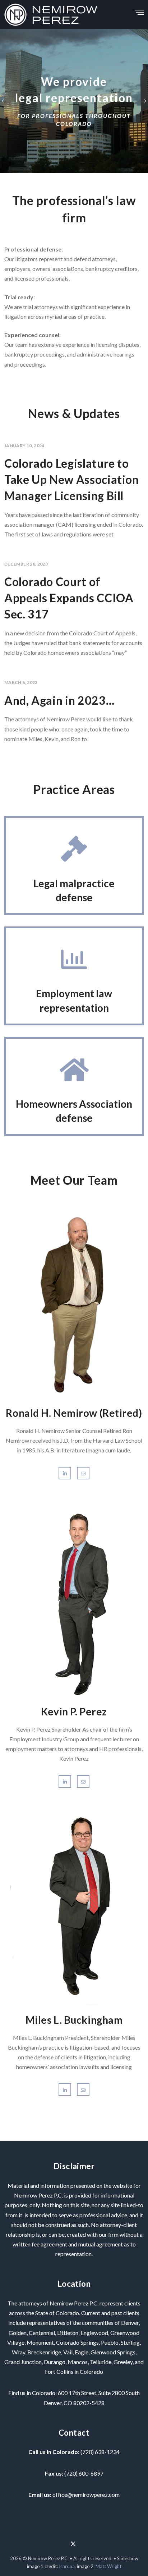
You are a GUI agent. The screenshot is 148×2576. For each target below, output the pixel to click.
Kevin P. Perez (74, 1711)
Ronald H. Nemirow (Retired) (74, 1413)
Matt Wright (108, 2566)
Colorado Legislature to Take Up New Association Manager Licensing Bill (72, 479)
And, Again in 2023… (59, 700)
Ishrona (67, 2566)
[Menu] (139, 10)
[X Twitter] (73, 2541)
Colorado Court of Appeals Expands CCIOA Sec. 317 (69, 598)
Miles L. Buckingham (74, 2020)
